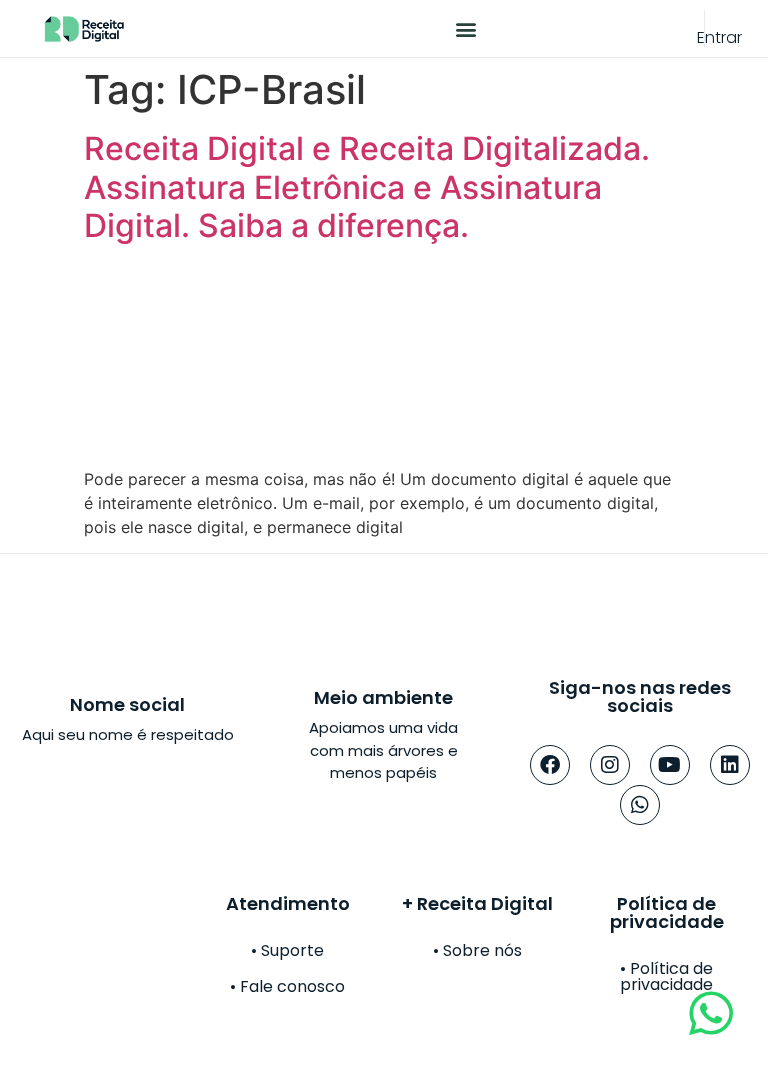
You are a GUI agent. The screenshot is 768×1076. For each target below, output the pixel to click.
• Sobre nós (477, 950)
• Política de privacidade (666, 976)
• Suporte (287, 950)
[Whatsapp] (640, 805)
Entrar (719, 37)
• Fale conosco (287, 986)
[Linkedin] (730, 765)
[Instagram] (610, 765)
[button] (465, 28)
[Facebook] (550, 765)
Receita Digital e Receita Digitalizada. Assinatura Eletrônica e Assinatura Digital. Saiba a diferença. (367, 187)
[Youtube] (670, 765)
